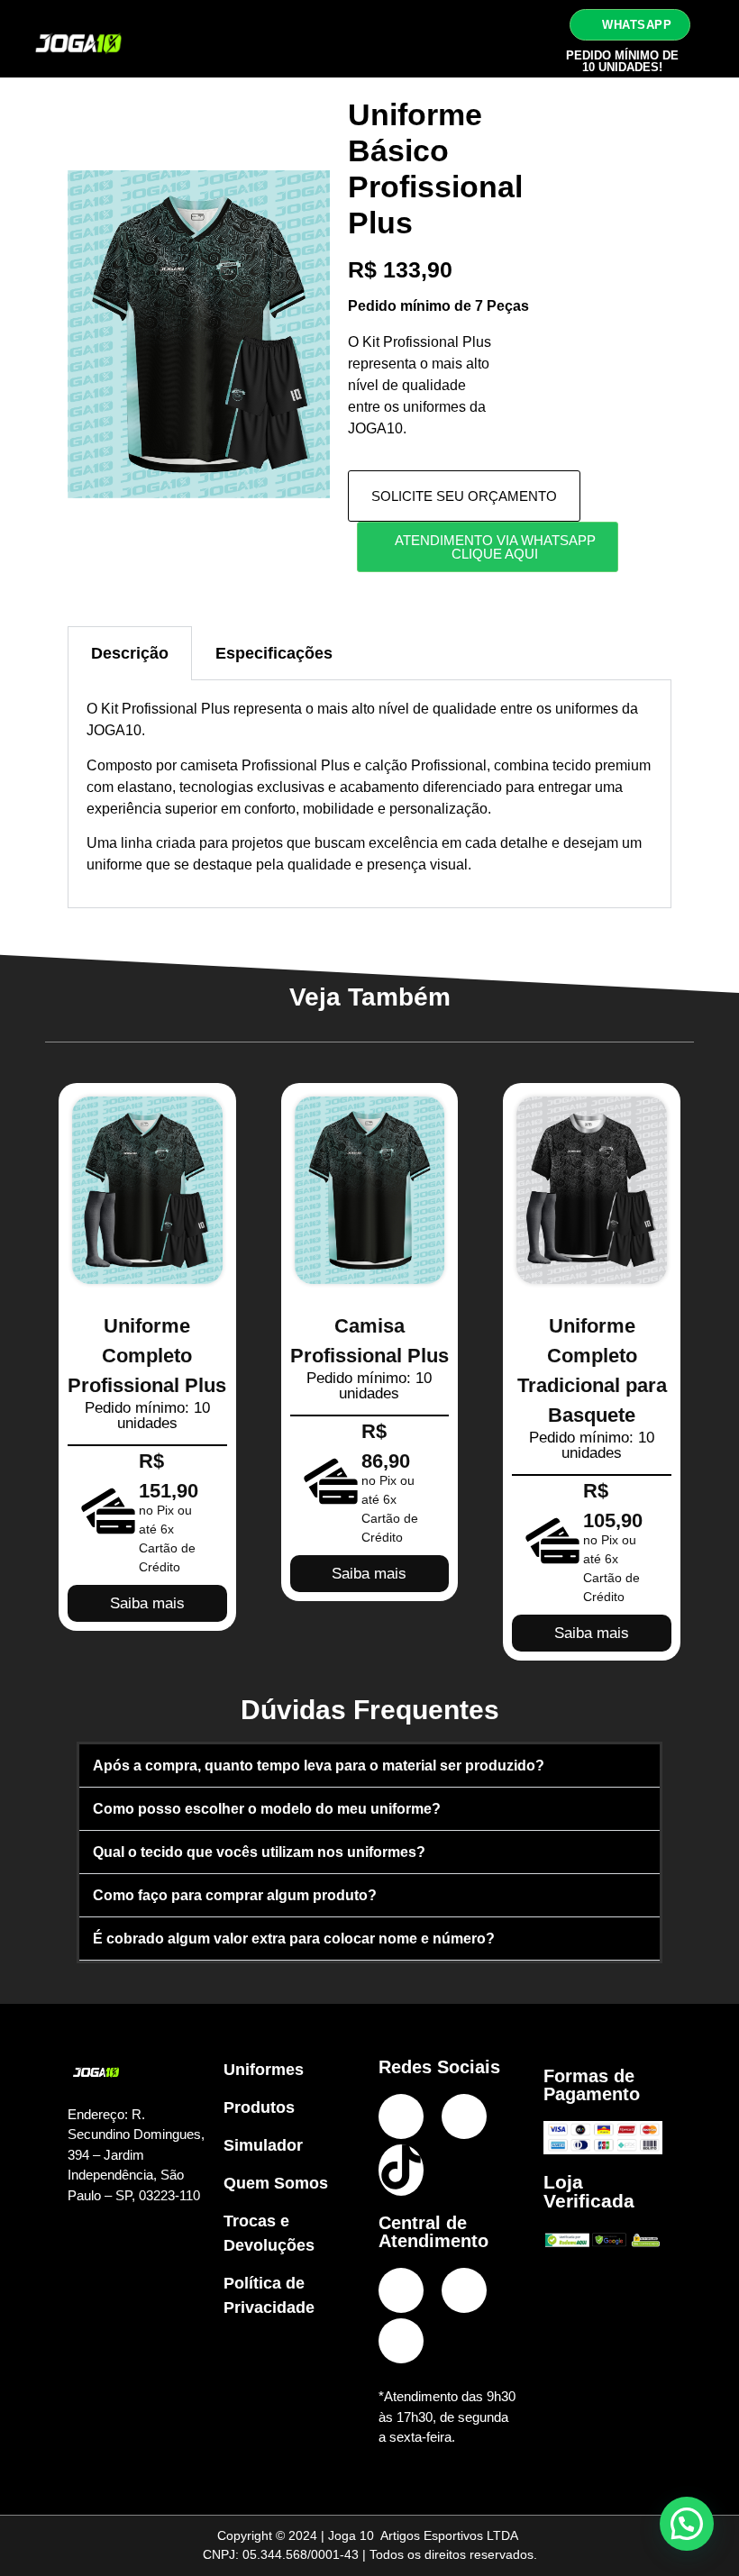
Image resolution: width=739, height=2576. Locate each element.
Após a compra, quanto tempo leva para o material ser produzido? (319, 1766)
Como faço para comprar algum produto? (235, 1895)
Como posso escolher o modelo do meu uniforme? (267, 1809)
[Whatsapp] (464, 2290)
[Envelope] (401, 2341)
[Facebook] (464, 2116)
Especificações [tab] (274, 653)
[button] (511, 39)
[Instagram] (401, 2116)
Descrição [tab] (130, 653)
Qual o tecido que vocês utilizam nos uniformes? (259, 1852)
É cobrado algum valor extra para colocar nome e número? (294, 1939)
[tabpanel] (369, 794)
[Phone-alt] (401, 2290)
